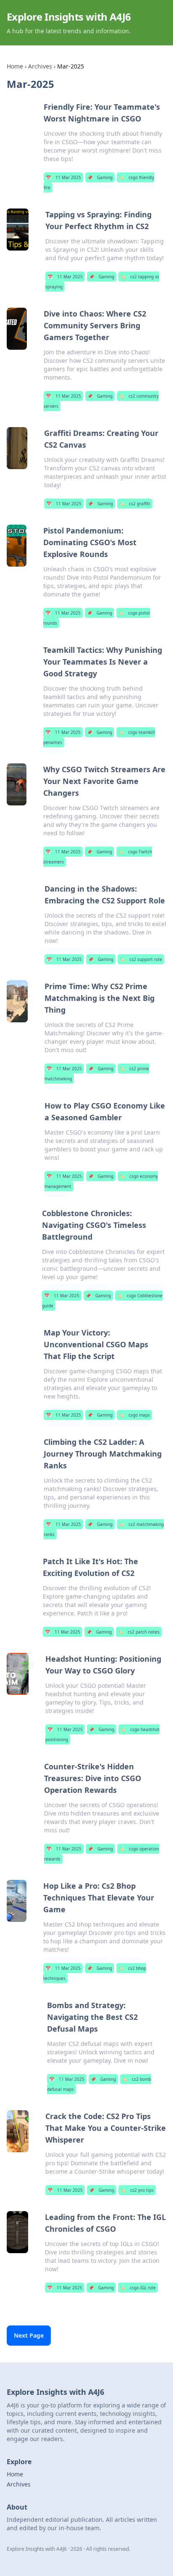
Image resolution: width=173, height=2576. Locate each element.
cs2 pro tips (137, 2190)
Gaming (100, 177)
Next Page (29, 2335)
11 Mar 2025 (63, 177)
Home (15, 66)
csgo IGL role (138, 2288)
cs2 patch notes (139, 1632)
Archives (40, 66)
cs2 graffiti (135, 504)
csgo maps (134, 1415)
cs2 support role (141, 959)
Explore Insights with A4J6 (69, 17)
